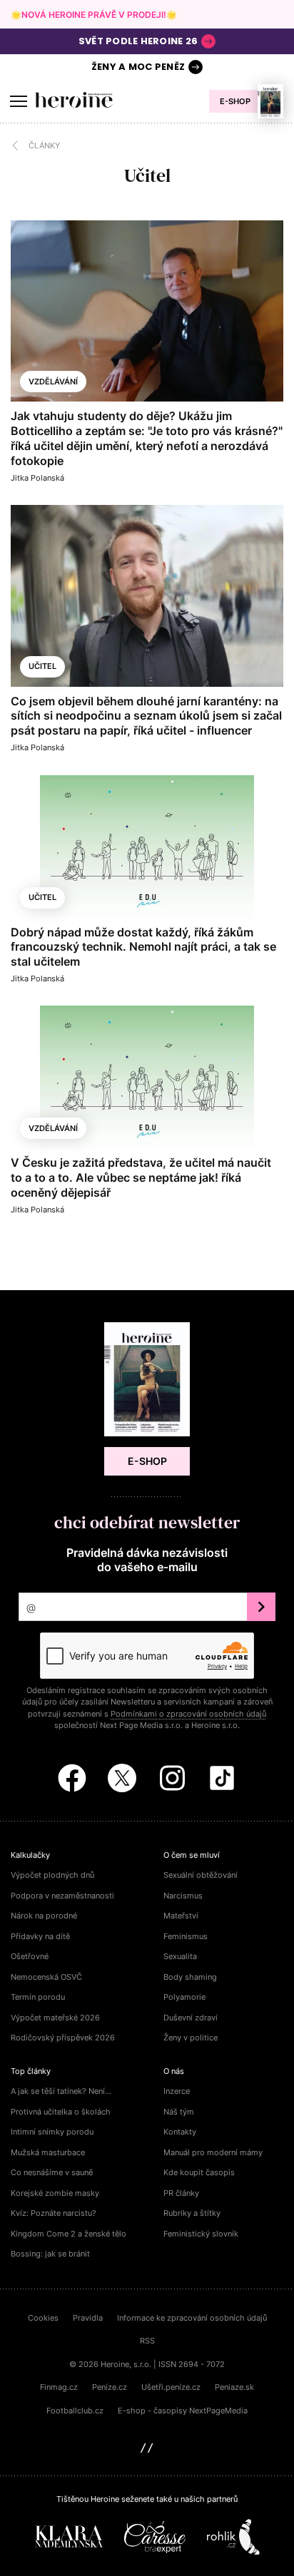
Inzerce (177, 2091)
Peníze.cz (110, 2387)
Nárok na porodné (44, 1916)
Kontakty (180, 2132)
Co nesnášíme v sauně (52, 2172)
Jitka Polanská (37, 478)
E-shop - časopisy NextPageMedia (183, 2411)
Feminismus (186, 1936)
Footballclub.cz (75, 2411)
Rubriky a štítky (192, 2213)
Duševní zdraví (191, 2018)
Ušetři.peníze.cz (171, 2387)
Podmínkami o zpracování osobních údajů (188, 1714)
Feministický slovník (201, 2234)
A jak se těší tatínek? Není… (61, 2091)
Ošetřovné (30, 1956)
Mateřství (181, 1916)
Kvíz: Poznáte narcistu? (54, 2213)
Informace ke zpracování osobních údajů (192, 2318)
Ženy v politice (191, 2038)
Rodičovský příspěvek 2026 (63, 2038)
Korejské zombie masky (55, 2193)
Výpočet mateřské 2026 (55, 2018)
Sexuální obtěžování (201, 1875)
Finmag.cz (59, 2387)
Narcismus (183, 1896)
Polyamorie (184, 1997)
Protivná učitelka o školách (61, 2112)
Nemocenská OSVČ (46, 1977)
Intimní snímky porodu (52, 2132)
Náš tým (179, 2112)
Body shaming (190, 1977)
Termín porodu (38, 1997)
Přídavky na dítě (40, 1936)
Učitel (42, 666)
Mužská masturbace (48, 2152)
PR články (181, 2193)
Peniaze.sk (234, 2387)
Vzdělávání (53, 382)
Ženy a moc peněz (138, 67)
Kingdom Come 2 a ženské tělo (69, 2234)
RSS (147, 2341)
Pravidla (88, 2318)
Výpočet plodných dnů (52, 1875)
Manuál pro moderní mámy (213, 2152)
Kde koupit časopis (199, 2172)
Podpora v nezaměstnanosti (62, 1896)
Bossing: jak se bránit (50, 2254)
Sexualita (180, 1956)
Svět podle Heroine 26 (138, 41)
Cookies (43, 2318)
